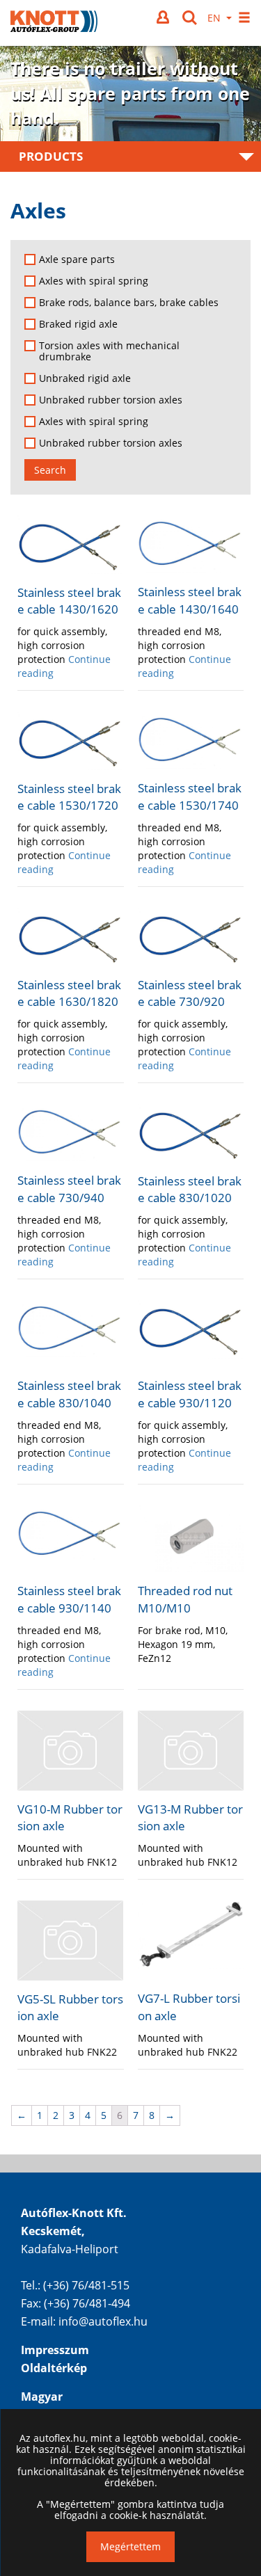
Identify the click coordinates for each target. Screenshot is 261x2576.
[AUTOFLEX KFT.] (54, 23)
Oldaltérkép (54, 2368)
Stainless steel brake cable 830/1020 (190, 1189)
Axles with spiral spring (94, 281)
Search (50, 470)
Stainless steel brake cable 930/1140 (69, 1599)
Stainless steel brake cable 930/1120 (190, 1394)
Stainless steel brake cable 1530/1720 (69, 797)
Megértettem (130, 2546)
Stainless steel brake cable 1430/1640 (190, 600)
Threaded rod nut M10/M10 (185, 1599)
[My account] (164, 17)
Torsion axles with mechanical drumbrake (109, 351)
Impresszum (55, 2350)
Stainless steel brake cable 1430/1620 (69, 601)
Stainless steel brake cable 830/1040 (69, 1394)
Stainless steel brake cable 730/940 (69, 1189)
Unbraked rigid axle (85, 378)
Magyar (42, 2397)
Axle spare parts (77, 259)
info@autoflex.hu (103, 2321)
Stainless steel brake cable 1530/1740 (190, 796)
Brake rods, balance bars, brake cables (129, 303)
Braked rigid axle (78, 324)
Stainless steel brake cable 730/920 (190, 993)
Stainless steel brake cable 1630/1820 (69, 993)
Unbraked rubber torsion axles (111, 400)
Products (51, 156)
